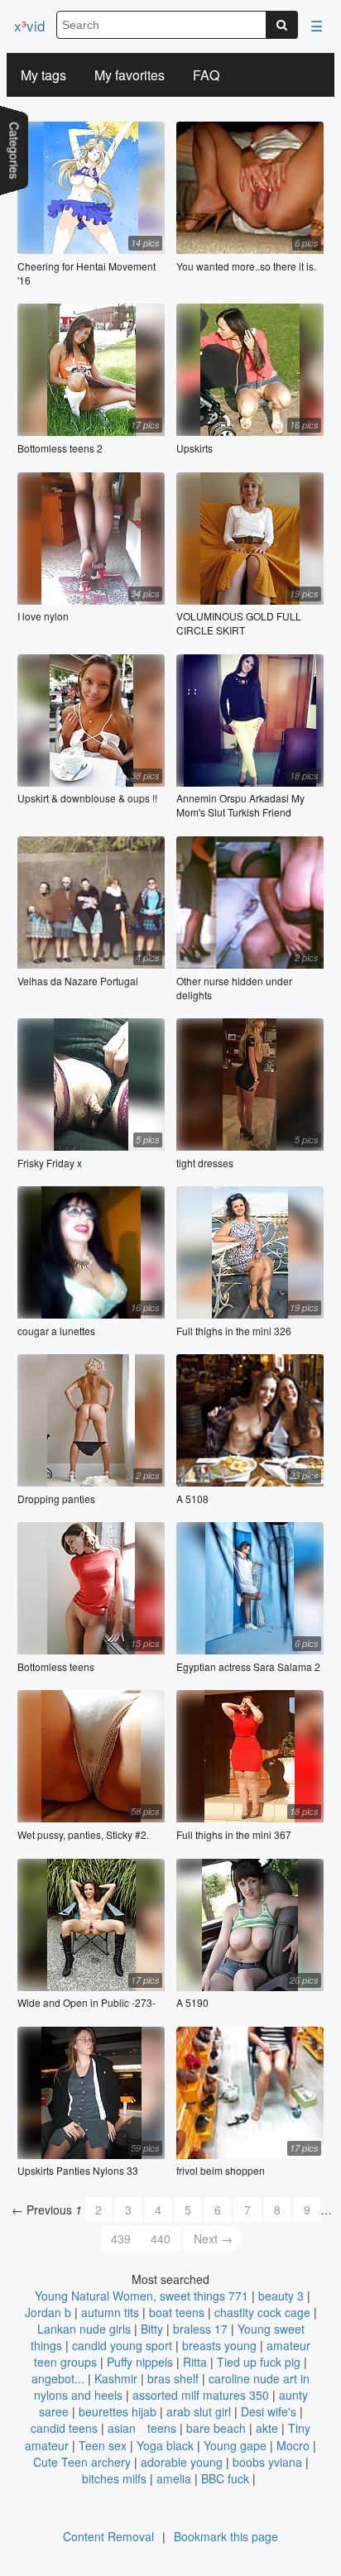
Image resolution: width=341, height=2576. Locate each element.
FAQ (206, 75)
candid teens (64, 2428)
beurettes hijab (118, 2411)
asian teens (142, 2428)
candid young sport (122, 2345)
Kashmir (116, 2378)
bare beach (216, 2428)
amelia (174, 2478)
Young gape (235, 2445)
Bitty (152, 2329)
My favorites (130, 75)
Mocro (293, 2445)
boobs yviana (267, 2462)
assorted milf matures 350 (201, 2395)
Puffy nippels (140, 2362)
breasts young (219, 2345)
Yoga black (165, 2445)
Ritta (195, 2362)
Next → (213, 2238)
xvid (29, 25)
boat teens (177, 2312)
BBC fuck (225, 2478)
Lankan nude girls (84, 2329)
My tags (43, 75)
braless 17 (200, 2329)
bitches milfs (114, 2478)
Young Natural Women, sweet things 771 (142, 2296)
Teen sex (103, 2445)
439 (121, 2238)
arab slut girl (199, 2411)
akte (267, 2428)
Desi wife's (269, 2411)
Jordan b (48, 2312)
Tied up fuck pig (259, 2362)
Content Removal (108, 2536)
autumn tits (110, 2312)
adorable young (182, 2462)
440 (161, 2238)
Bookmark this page (226, 2536)
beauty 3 (281, 2296)
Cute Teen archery (82, 2462)
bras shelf (173, 2378)
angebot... (58, 2378)
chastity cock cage (262, 2312)
